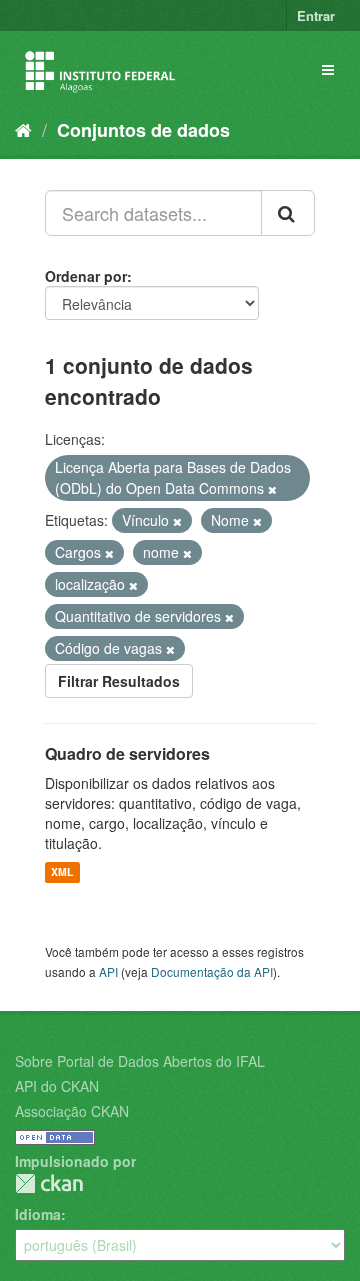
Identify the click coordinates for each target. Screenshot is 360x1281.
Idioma (38, 1214)
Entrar (316, 15)
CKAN (49, 1183)
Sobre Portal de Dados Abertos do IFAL (140, 1061)
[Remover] (272, 489)
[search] (288, 213)
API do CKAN (57, 1086)
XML (62, 872)
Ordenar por (86, 276)
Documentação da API (212, 971)
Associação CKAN (72, 1111)
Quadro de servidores (127, 753)
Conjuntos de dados (143, 130)
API (108, 971)
